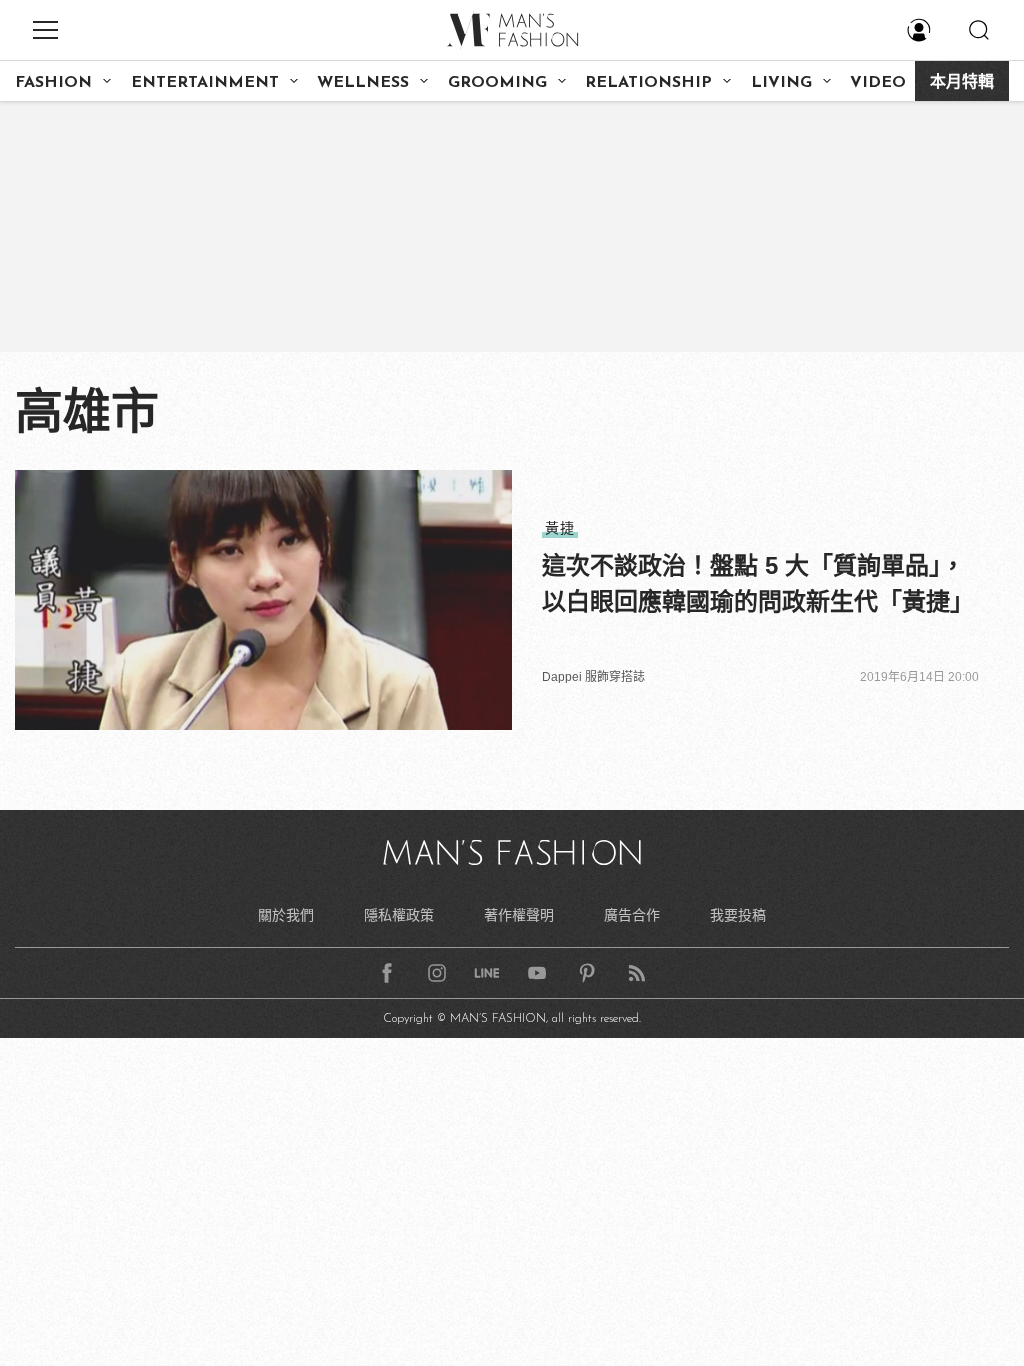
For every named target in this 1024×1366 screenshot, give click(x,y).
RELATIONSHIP (648, 83)
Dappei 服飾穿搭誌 (593, 677)
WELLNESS (363, 83)
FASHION (53, 83)
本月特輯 (962, 83)
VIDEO (878, 83)
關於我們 (286, 915)
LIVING (781, 83)
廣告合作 (632, 915)
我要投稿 (738, 915)
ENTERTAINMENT (205, 83)
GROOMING (497, 83)
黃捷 (560, 528)
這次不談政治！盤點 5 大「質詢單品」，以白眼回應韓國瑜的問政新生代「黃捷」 (758, 583)
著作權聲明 (519, 915)
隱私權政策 (399, 915)
